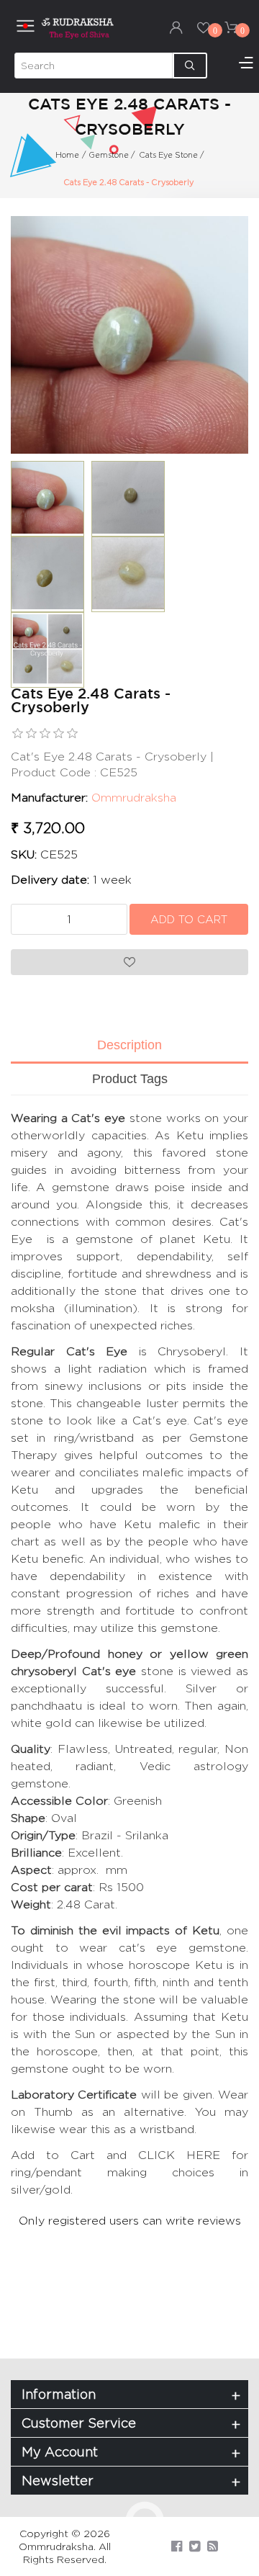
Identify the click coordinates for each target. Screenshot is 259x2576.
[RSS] (213, 2546)
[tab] (129, 1046)
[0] (204, 27)
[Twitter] (195, 2546)
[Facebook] (177, 2546)
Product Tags (130, 1079)
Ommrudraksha (134, 798)
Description (129, 1045)
